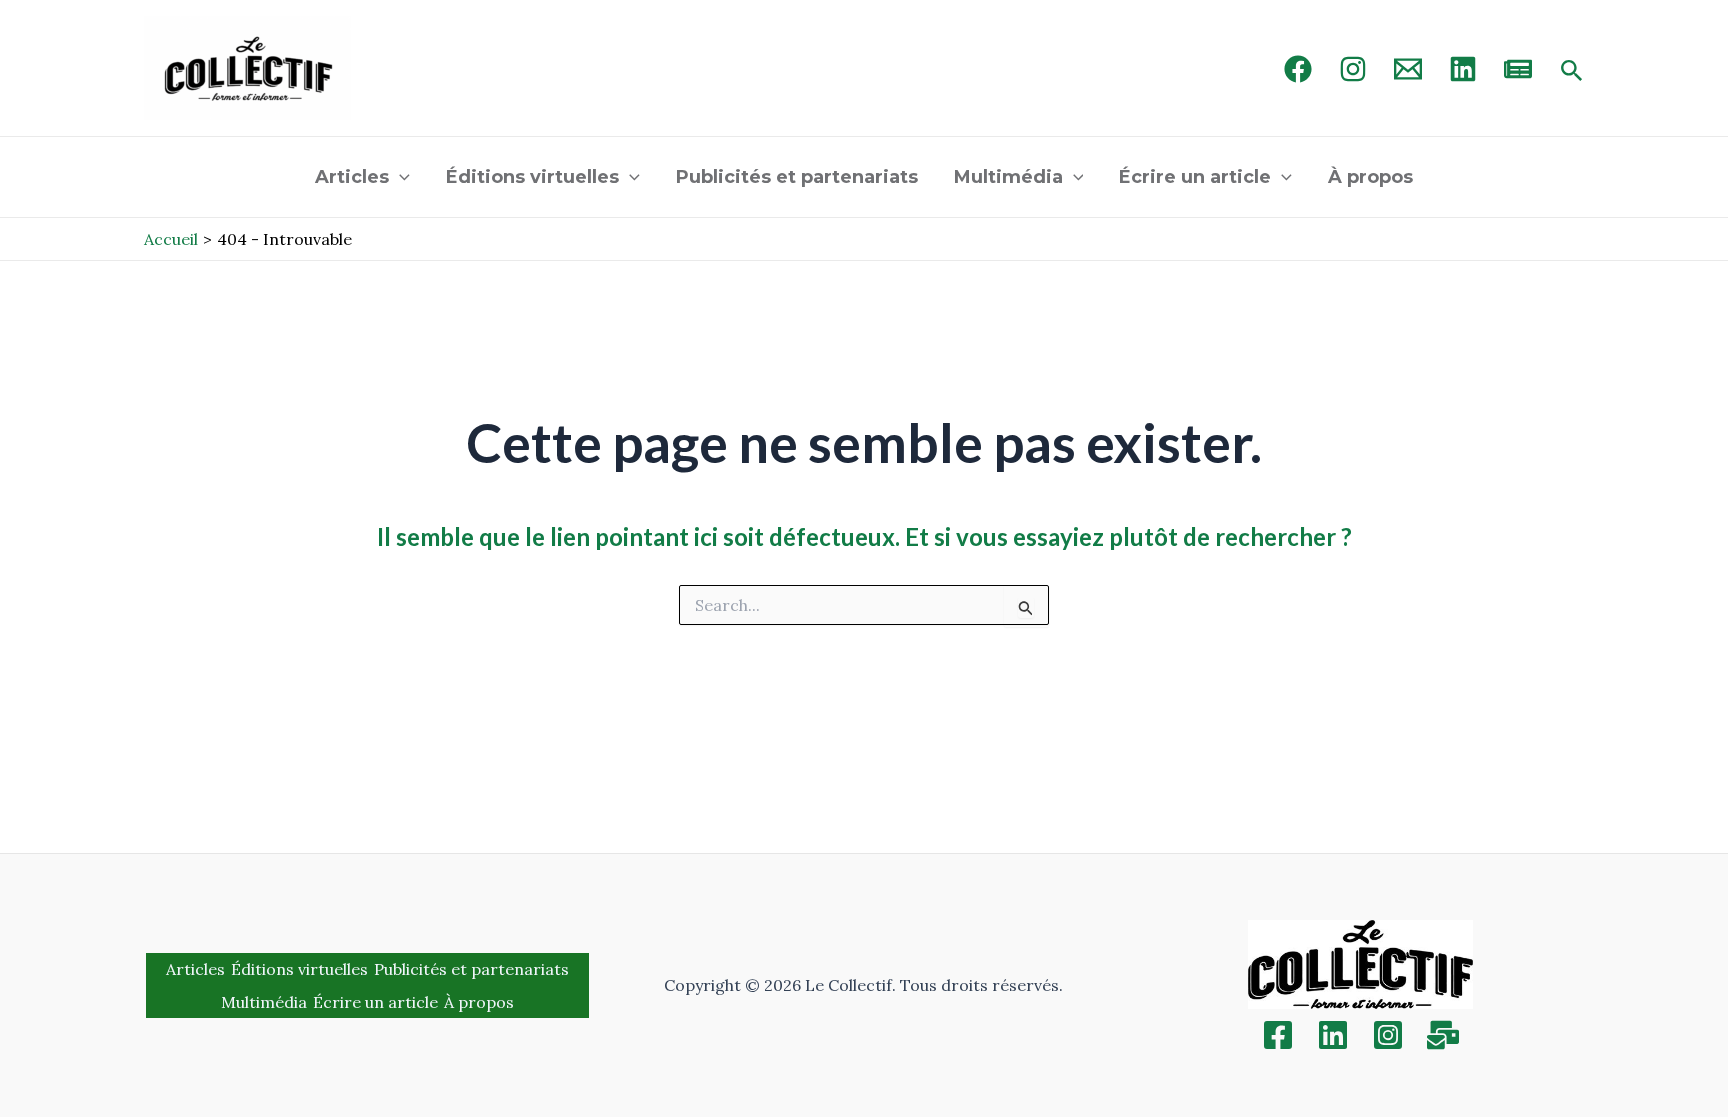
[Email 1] (1408, 69)
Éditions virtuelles (532, 177)
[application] (399, 177)
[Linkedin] (1333, 1035)
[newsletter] (1518, 69)
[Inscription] (1443, 1035)
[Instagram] (1353, 69)
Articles (352, 177)
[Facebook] (1298, 69)
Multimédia (1008, 177)
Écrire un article (1195, 177)
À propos (1370, 177)
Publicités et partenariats (797, 177)
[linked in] (1463, 69)
